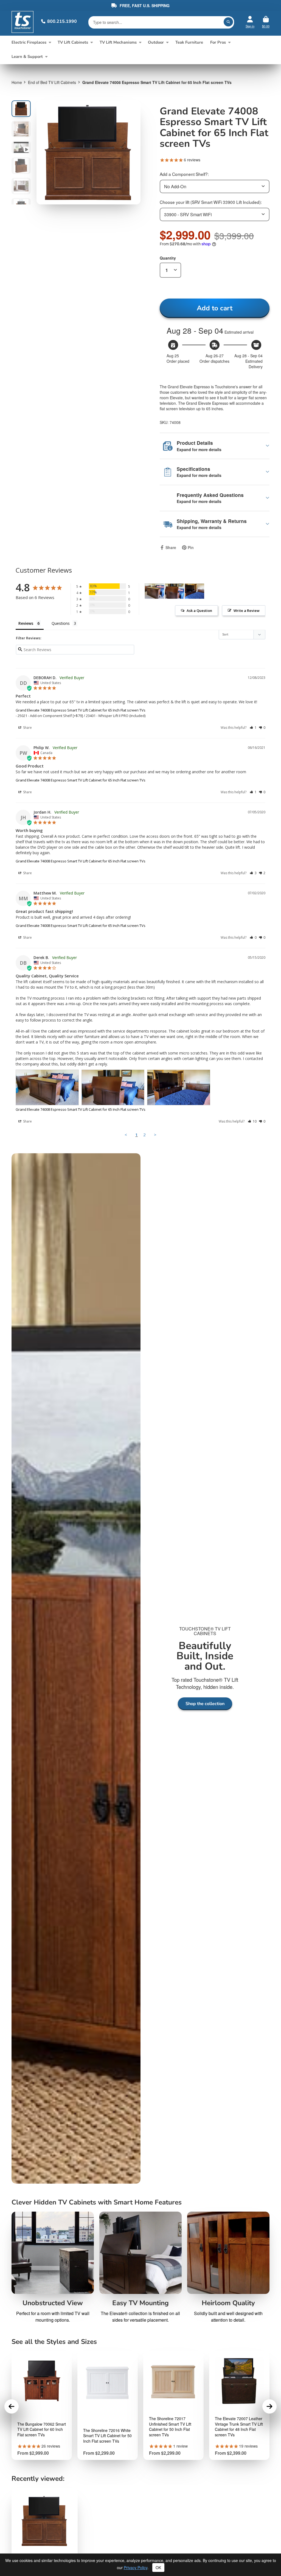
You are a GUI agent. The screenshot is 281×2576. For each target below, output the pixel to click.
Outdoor (156, 42)
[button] (253, 728)
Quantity (168, 258)
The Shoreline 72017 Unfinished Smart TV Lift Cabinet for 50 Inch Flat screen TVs (170, 2427)
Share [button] (27, 728)
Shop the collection (205, 1704)
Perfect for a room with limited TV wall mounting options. (53, 2317)
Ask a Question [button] (199, 611)
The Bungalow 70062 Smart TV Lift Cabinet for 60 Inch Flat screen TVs (42, 2429)
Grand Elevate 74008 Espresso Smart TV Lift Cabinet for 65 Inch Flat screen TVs (81, 710)
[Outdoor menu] (167, 42)
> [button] (155, 1135)
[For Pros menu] (229, 42)
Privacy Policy (136, 2567)
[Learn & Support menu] (46, 57)
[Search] (228, 22)
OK (158, 2567)
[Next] (269, 2406)
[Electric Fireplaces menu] (50, 42)
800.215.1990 (62, 21)
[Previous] (12, 2406)
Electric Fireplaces (29, 42)
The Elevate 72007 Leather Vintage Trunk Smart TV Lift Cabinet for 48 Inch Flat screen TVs (239, 2427)
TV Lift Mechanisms (118, 42)
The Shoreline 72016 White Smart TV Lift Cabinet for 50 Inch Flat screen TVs (107, 2436)
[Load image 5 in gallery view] (21, 186)
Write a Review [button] (247, 611)
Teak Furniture (189, 42)
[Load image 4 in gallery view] (21, 166)
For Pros (218, 42)
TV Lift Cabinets (73, 42)
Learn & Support (27, 57)
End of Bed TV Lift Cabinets (52, 82)
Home (17, 82)
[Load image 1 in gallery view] (21, 109)
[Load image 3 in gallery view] (21, 147)
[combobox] (215, 186)
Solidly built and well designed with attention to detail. (228, 2317)
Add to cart (215, 308)
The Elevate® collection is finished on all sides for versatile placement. (140, 2317)
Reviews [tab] (26, 623)
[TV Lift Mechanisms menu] (140, 42)
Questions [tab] (61, 623)
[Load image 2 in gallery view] (21, 129)
